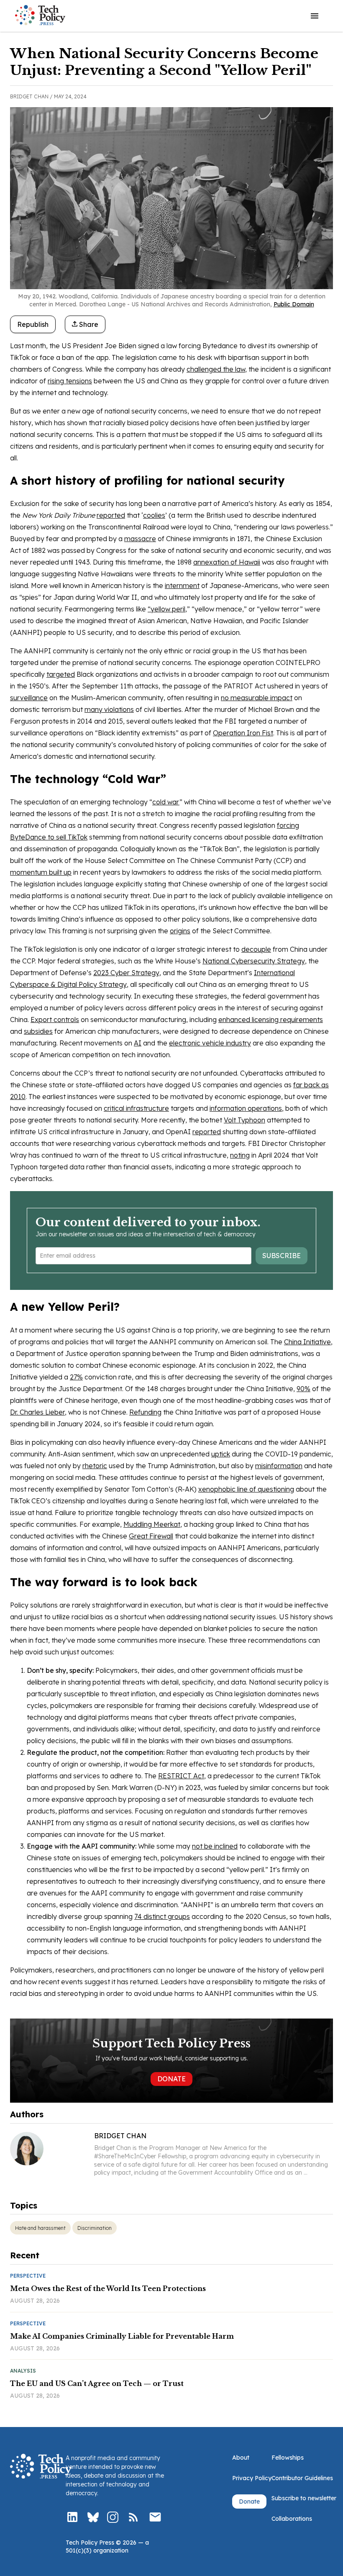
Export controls (55, 1020)
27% (76, 1377)
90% (303, 1389)
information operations (246, 1108)
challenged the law (216, 369)
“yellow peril (166, 609)
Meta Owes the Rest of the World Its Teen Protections (108, 2288)
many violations (109, 709)
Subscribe (282, 1256)
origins (180, 931)
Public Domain (294, 304)
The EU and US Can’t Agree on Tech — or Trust (97, 2383)
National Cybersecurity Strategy (254, 961)
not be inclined (215, 1846)
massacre (140, 539)
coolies (154, 515)
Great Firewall (151, 1536)
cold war (166, 802)
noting (240, 1155)
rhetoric (95, 1466)
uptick (221, 1454)
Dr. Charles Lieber (37, 1412)
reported (111, 515)
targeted (61, 674)
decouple (256, 949)
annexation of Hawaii (227, 562)
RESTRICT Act (181, 1776)
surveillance (29, 698)
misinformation (279, 1466)
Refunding (145, 1412)
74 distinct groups (162, 1916)
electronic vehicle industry (210, 1043)
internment (182, 586)
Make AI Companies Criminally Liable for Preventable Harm (122, 2336)
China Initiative (307, 1342)
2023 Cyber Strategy (126, 973)
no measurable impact (257, 698)
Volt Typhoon (244, 1120)
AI (138, 1043)
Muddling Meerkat (152, 1524)
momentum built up (41, 872)
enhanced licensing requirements (271, 1020)
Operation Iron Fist (243, 733)
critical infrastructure (136, 1108)
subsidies (38, 1031)
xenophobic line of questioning (246, 1489)
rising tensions (70, 381)
